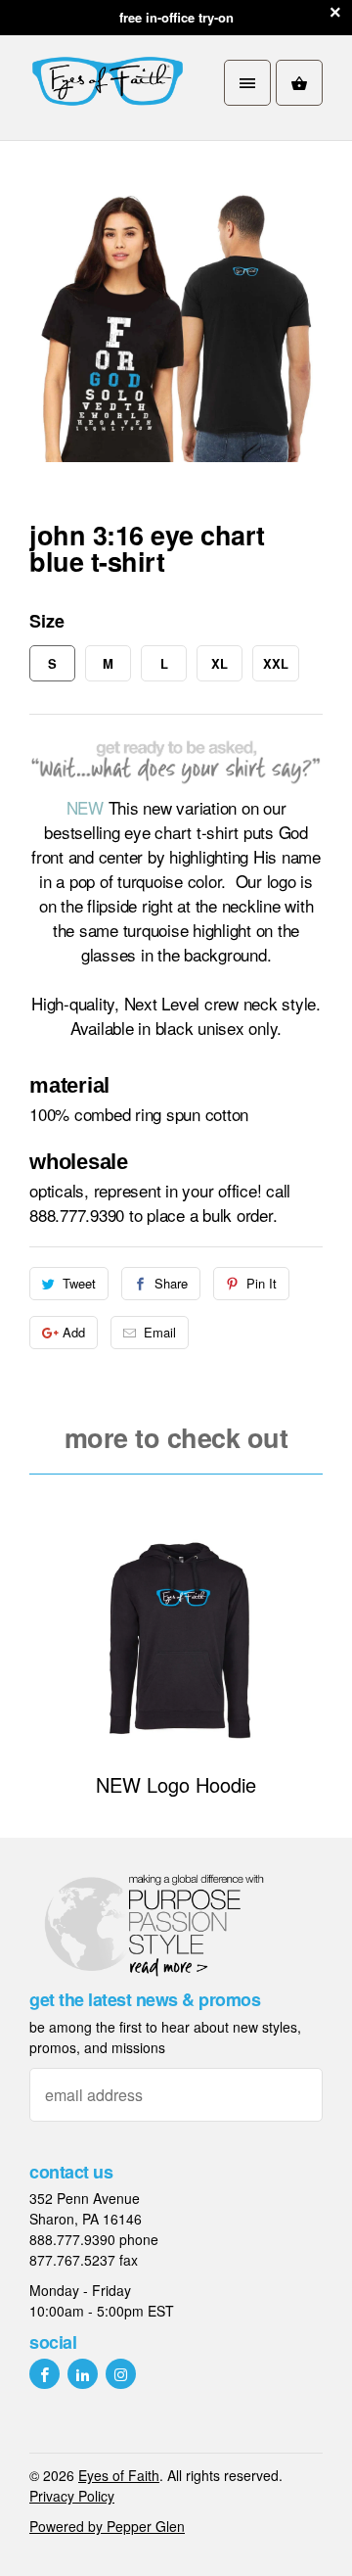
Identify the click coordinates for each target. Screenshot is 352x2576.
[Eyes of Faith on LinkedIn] (83, 2374)
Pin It (262, 1283)
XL (220, 663)
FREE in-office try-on (176, 17)
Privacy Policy (72, 2496)
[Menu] (247, 83)
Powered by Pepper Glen (107, 2526)
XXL (276, 663)
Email (160, 1332)
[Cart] (299, 83)
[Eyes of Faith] (108, 83)
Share (171, 1283)
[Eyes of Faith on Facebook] (44, 2374)
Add (74, 1332)
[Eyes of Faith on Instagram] (121, 2374)
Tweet (79, 1283)
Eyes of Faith (119, 2475)
